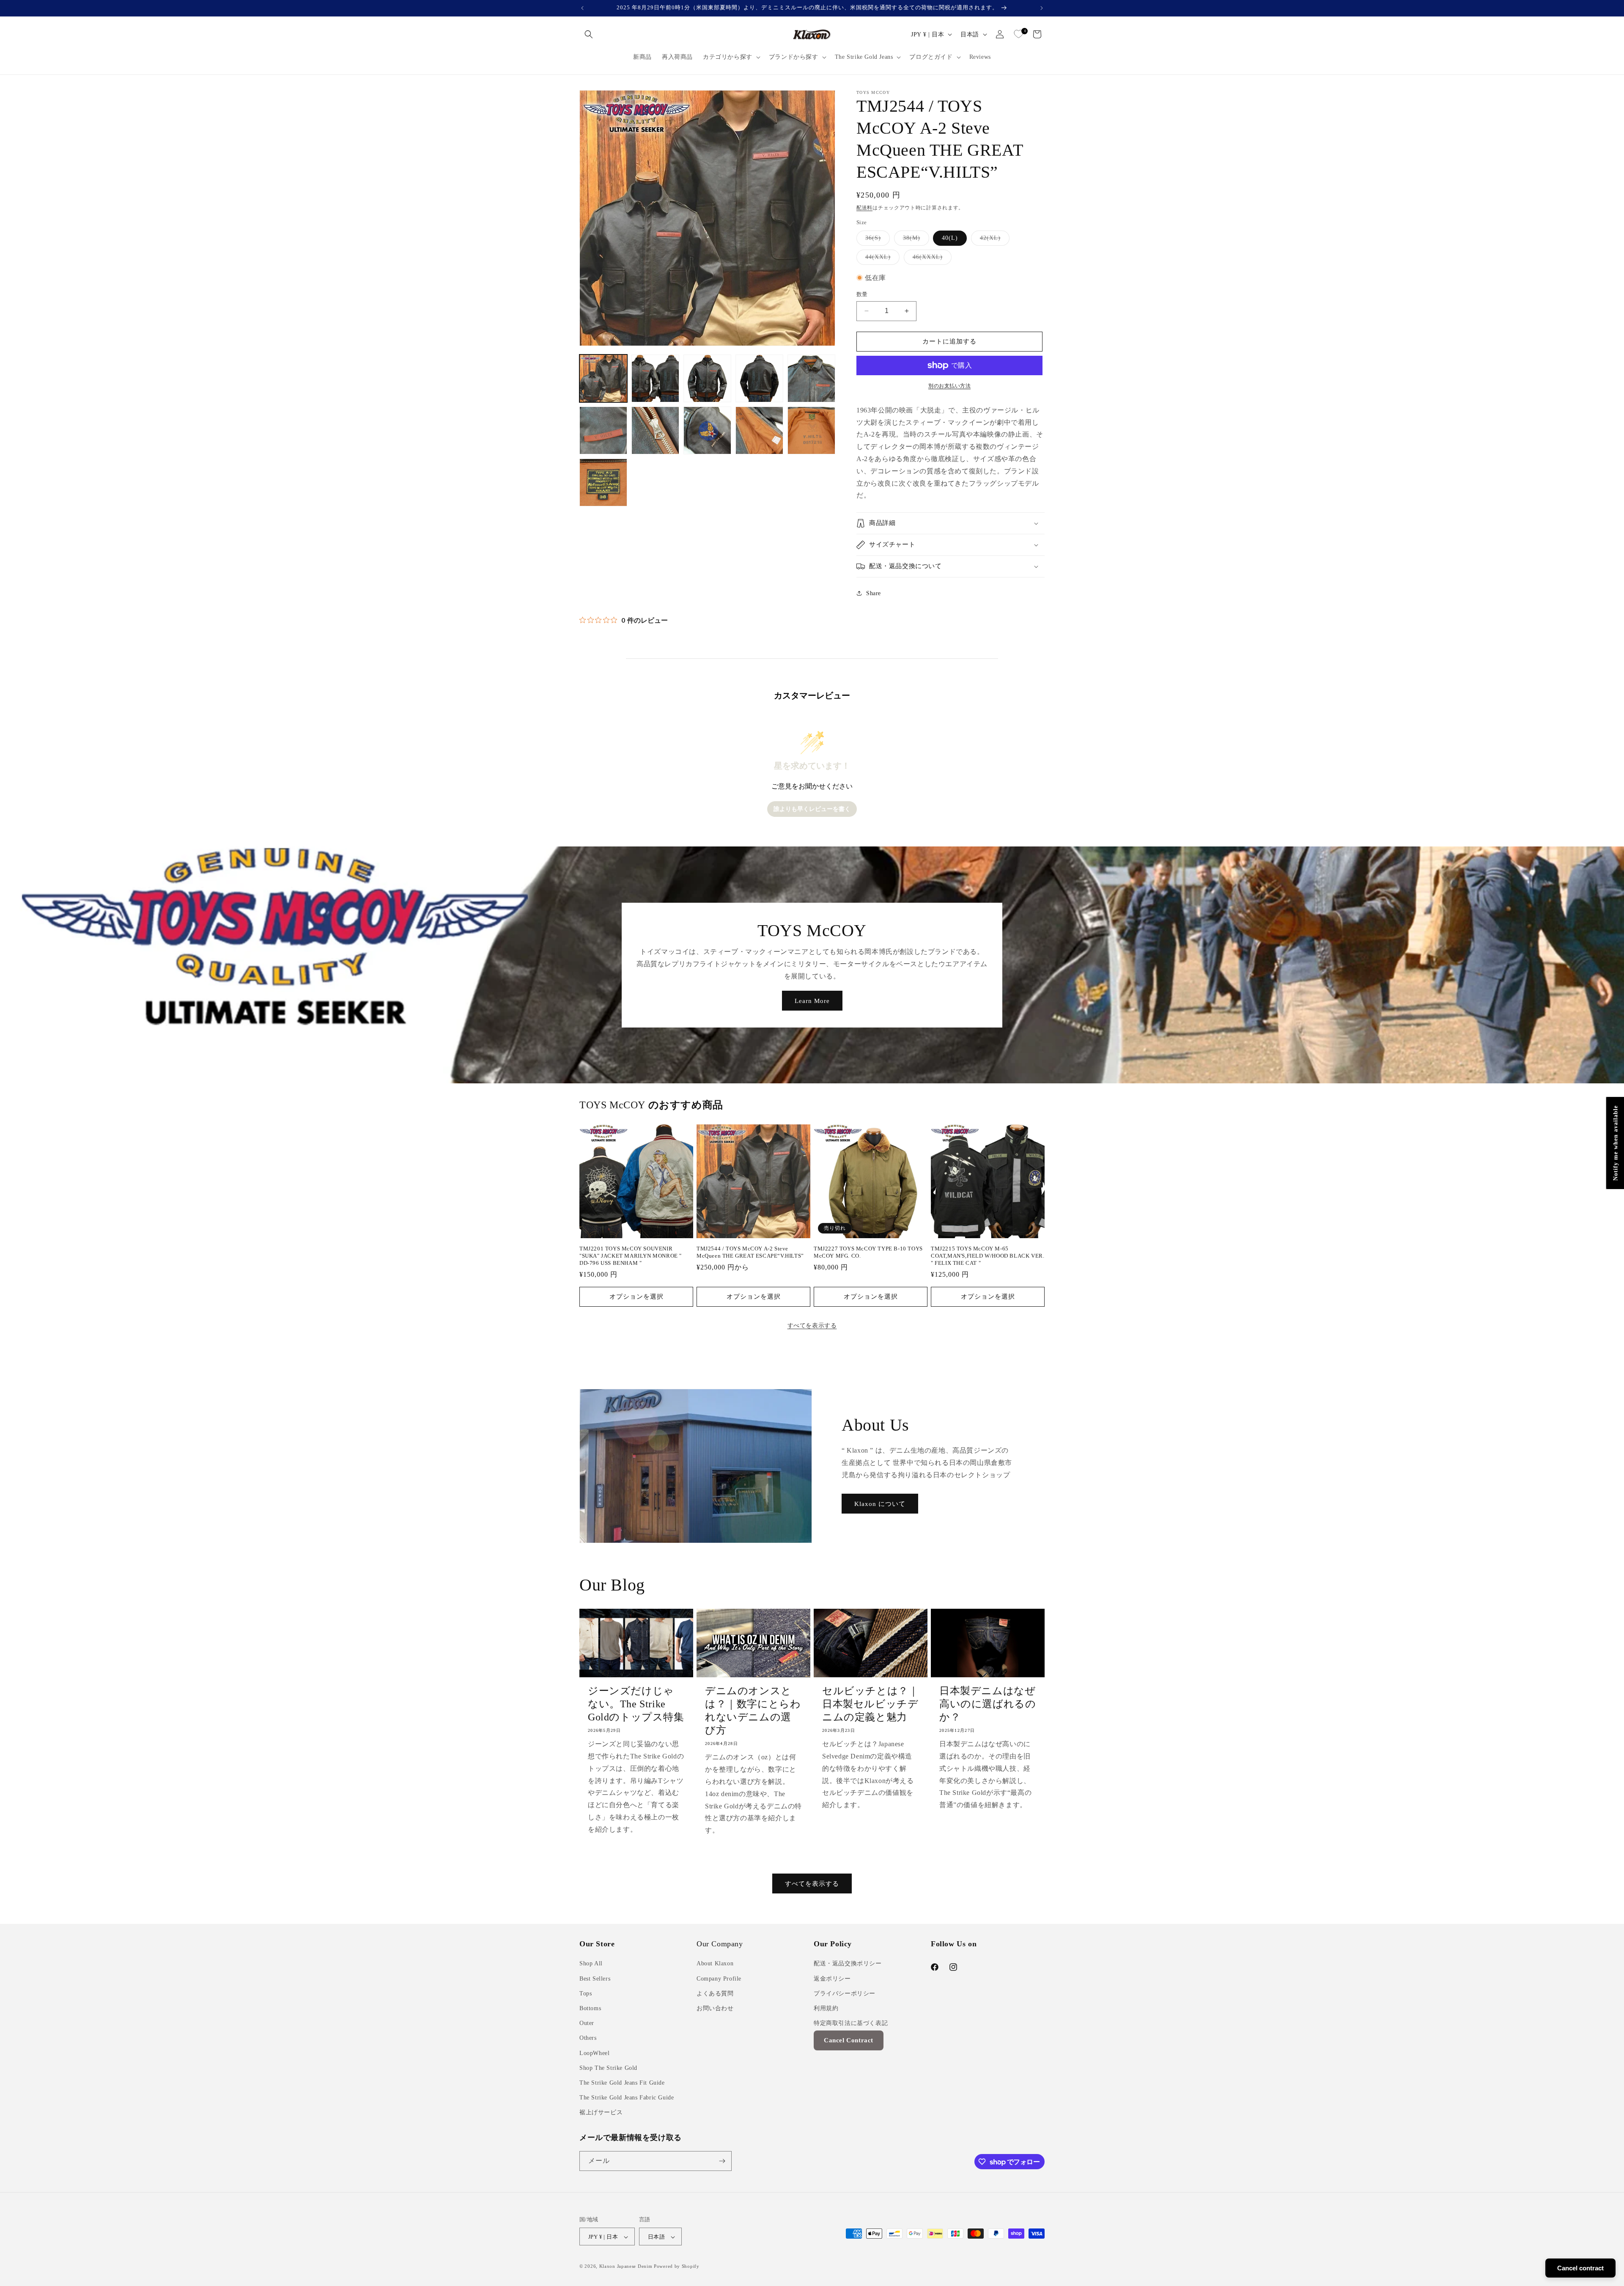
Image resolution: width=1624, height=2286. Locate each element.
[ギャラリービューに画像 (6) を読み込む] (603, 430)
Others (588, 2038)
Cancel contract (1580, 2268)
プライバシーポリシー (845, 1993)
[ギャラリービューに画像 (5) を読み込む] (811, 378)
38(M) (915, 240)
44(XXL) (881, 259)
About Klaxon (715, 1964)
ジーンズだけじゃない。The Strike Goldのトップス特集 (636, 1704)
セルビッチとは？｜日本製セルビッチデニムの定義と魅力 (870, 1704)
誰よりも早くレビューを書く (812, 809)
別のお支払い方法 (949, 386)
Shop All (591, 1964)
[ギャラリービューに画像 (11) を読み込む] (603, 482)
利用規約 (826, 2008)
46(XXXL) (931, 259)
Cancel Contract (849, 2041)
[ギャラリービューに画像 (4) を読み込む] (759, 378)
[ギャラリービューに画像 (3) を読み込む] (707, 378)
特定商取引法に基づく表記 (851, 2023)
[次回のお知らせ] (1042, 8)
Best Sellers (595, 1979)
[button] (589, 34)
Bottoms (590, 2008)
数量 (862, 294)
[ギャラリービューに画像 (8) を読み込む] (707, 430)
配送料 (864, 208)
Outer (587, 2023)
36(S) (876, 240)
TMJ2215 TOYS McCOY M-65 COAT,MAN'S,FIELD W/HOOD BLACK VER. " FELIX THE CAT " (988, 1256)
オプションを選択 (636, 1297)
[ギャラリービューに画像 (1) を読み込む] (603, 378)
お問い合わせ (715, 2008)
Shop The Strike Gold (608, 2068)
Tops (586, 1993)
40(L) (950, 238)
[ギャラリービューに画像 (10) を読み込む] (811, 430)
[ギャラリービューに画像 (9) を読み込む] (759, 430)
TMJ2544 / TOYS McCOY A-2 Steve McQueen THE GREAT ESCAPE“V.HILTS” (750, 1252)
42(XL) (993, 240)
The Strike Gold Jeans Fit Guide (622, 2083)
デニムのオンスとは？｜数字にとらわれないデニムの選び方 (753, 1711)
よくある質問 (715, 1993)
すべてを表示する (812, 1326)
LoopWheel (594, 2053)
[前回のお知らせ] (582, 8)
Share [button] (874, 593)
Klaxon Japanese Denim (626, 2267)
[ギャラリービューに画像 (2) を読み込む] (655, 378)
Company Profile (719, 1979)
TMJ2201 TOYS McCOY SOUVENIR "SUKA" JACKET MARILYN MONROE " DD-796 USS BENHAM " (631, 1256)
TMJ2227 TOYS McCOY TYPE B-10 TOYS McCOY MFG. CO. (868, 1252)
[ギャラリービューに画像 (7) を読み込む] (655, 430)
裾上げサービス (601, 2113)
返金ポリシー (832, 1979)
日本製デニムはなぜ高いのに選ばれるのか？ (988, 1704)
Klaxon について (880, 1504)
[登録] (722, 2161)
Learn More (812, 1000)
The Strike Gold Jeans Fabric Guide (627, 2098)
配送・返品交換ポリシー (848, 1964)
